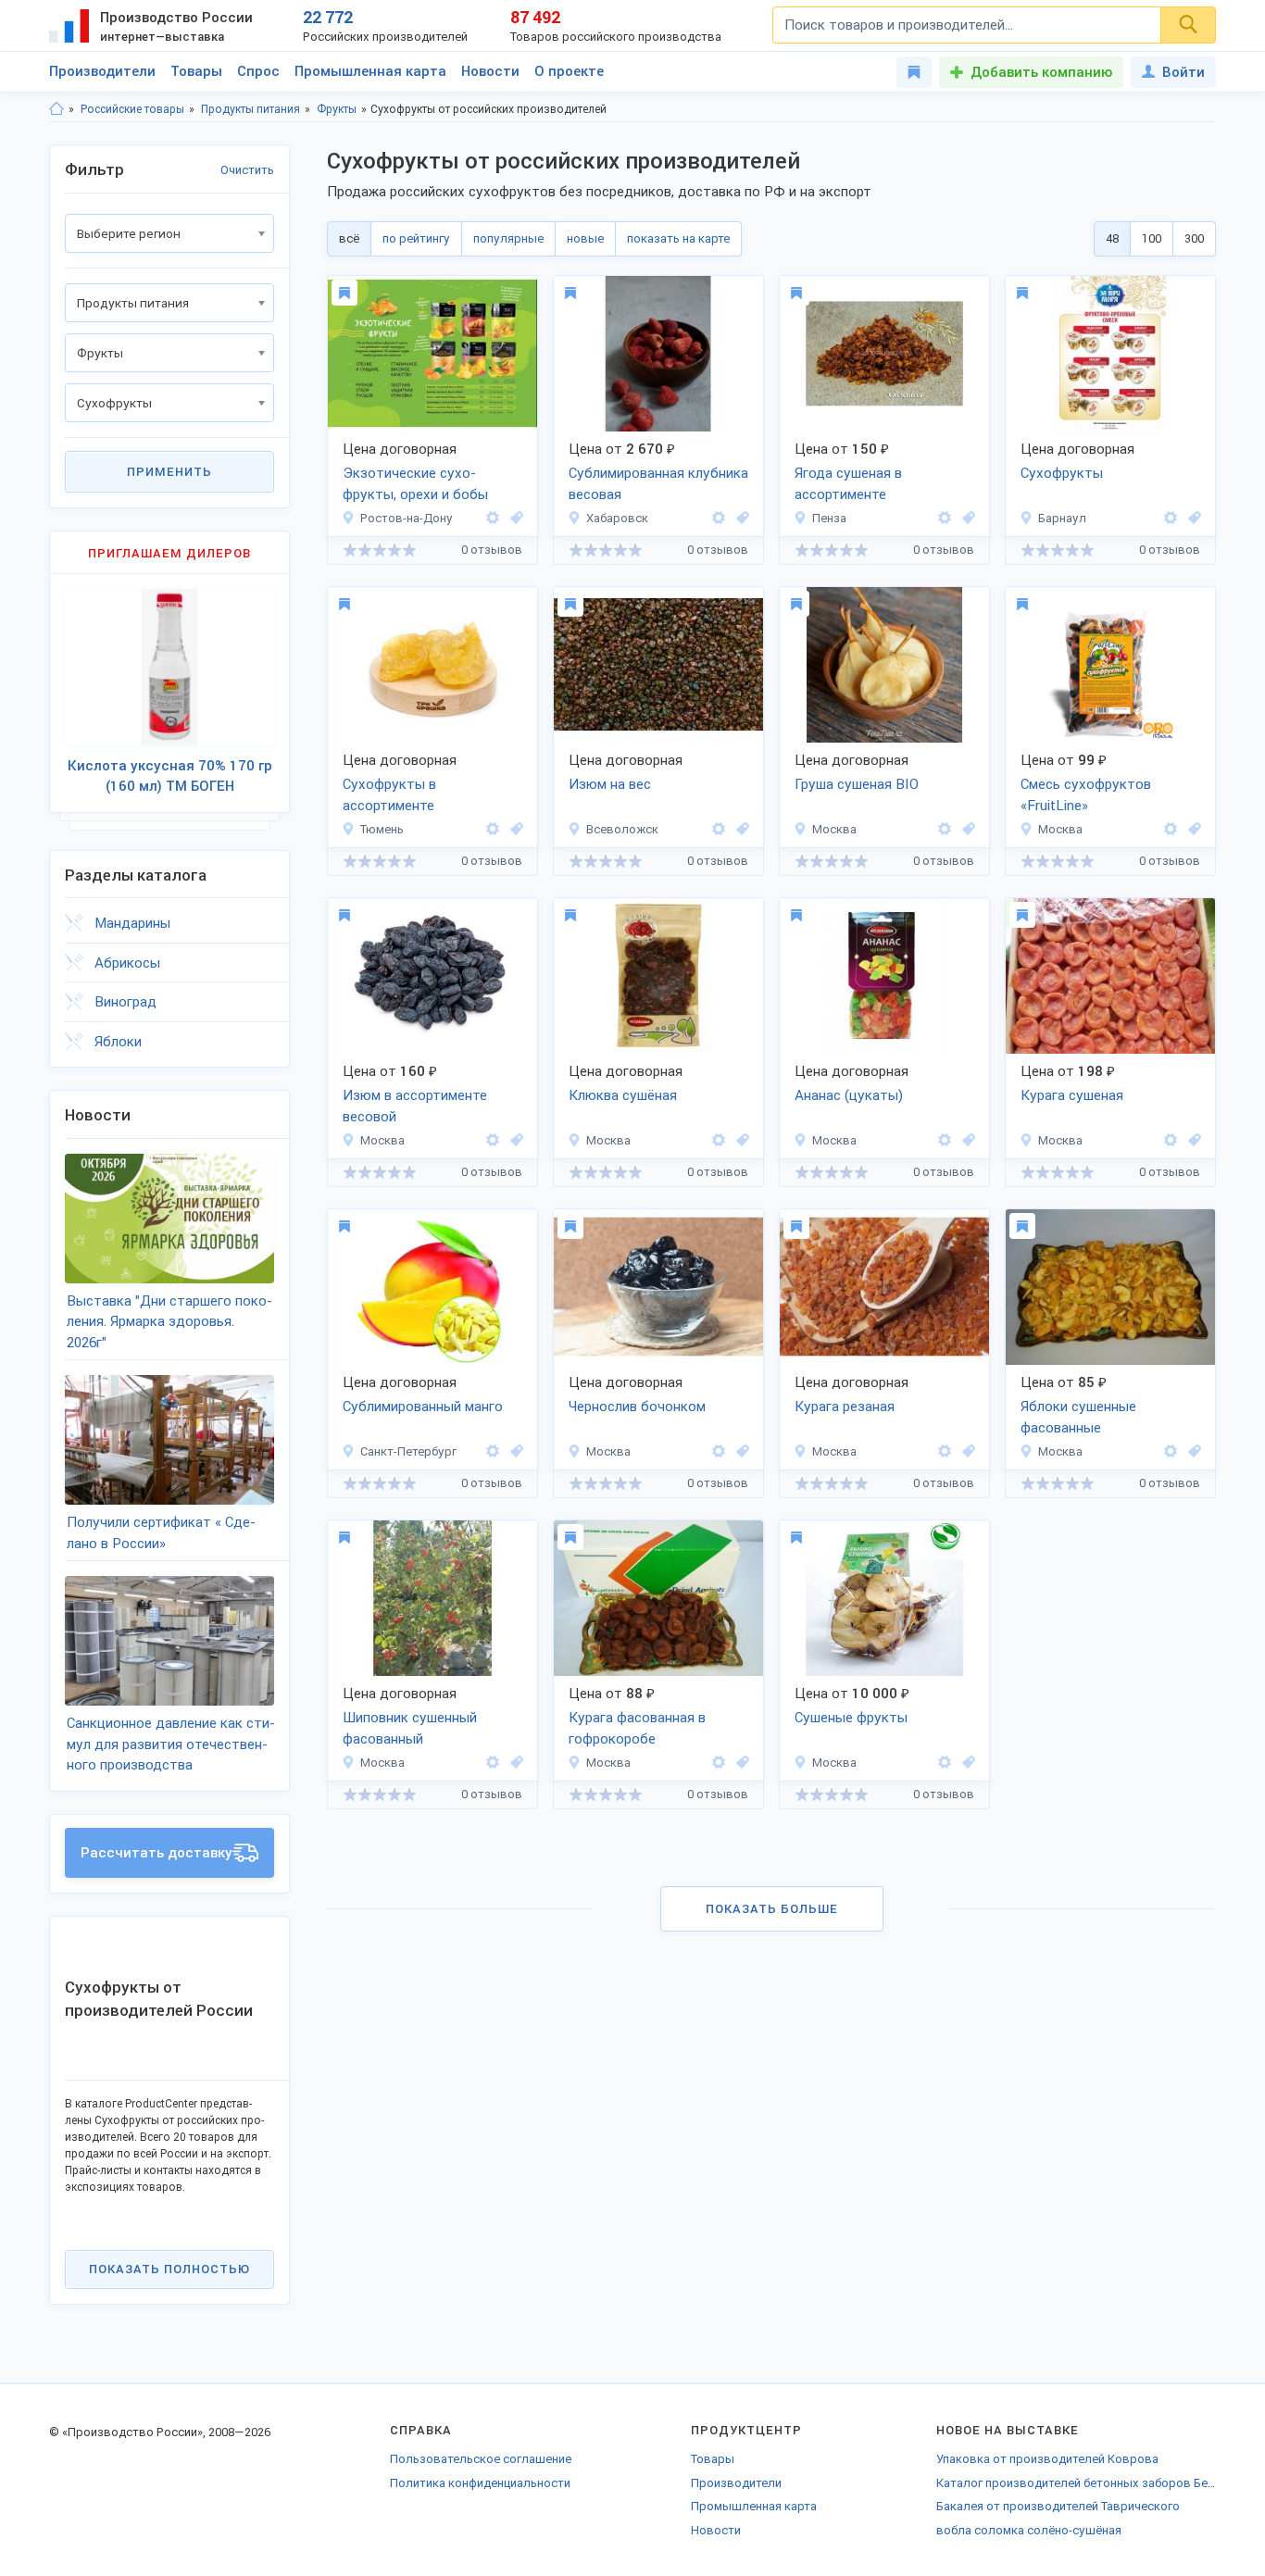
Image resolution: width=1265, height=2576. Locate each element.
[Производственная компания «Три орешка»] (493, 829)
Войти (1184, 72)
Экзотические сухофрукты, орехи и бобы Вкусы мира (415, 485)
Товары (196, 71)
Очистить (247, 170)
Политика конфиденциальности (480, 2483)
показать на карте (678, 238)
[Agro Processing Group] (945, 1763)
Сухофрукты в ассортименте (389, 795)
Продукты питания (250, 109)
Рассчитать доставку (157, 1853)
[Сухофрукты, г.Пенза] (966, 518)
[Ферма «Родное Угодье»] (945, 518)
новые (585, 238)
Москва (834, 829)
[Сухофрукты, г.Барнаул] (1192, 518)
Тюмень (382, 829)
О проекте (569, 71)
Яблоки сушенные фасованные (1078, 1417)
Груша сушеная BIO (857, 784)
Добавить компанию (1041, 72)
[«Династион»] (719, 1451)
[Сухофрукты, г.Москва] (966, 829)
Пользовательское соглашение (481, 2459)
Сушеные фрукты (851, 1718)
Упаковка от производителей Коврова (1047, 2459)
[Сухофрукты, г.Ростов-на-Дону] (514, 518)
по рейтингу (416, 238)
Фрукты (337, 109)
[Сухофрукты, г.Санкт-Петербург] (514, 1451)
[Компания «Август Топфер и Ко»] (719, 829)
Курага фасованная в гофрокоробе (637, 1728)
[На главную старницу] (56, 109)
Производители (102, 71)
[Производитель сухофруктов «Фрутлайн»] (1171, 829)
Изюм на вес (610, 784)
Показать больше (772, 1909)
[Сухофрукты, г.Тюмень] (514, 829)
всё (349, 238)
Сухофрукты (1062, 473)
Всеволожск (622, 829)
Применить (169, 472)
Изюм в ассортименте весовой (415, 1106)
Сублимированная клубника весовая (658, 484)
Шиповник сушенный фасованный (410, 1728)
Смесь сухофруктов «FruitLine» (1086, 795)
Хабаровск (617, 518)
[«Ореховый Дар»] (945, 829)
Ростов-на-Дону (407, 518)
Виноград (125, 1002)
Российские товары (132, 109)
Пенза (829, 518)
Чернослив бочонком (637, 1407)
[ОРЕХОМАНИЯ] (719, 1140)
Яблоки (118, 1042)
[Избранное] (914, 72)
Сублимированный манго (423, 1407)
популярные (508, 238)
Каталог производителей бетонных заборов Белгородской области (1076, 2483)
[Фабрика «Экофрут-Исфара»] (1171, 1451)
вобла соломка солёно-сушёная (1029, 2530)
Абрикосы (127, 963)
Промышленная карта (370, 71)
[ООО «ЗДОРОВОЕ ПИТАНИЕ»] (493, 1451)
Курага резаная (845, 1407)
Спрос (258, 71)
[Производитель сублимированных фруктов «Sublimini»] (719, 518)
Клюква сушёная (623, 1095)
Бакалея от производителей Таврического (1058, 2506)
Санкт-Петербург (408, 1451)
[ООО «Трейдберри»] (493, 518)
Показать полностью (169, 2269)
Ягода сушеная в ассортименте (848, 484)
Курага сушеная (1072, 1095)
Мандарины (132, 923)
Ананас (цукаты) (849, 1095)
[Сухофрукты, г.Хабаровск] (740, 518)
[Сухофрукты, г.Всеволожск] (740, 829)
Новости (490, 71)
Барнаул (1062, 518)
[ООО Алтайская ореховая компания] (1171, 518)
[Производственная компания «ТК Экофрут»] (1171, 1140)
